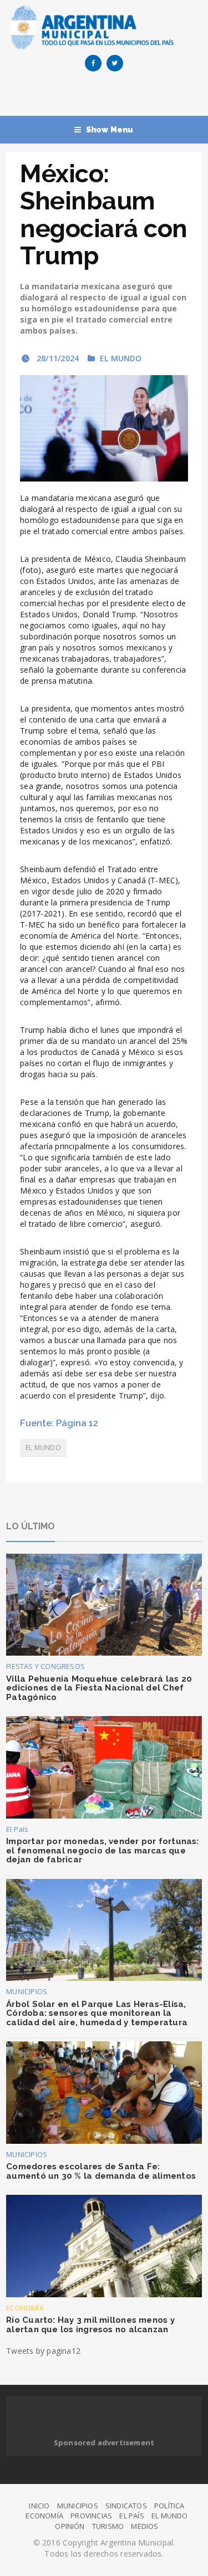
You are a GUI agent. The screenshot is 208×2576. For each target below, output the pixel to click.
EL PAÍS (131, 2516)
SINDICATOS (126, 2506)
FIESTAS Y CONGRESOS (45, 1666)
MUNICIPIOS (27, 1991)
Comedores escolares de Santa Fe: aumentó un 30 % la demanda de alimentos (101, 2171)
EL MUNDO (121, 358)
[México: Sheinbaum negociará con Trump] (104, 428)
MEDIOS (144, 2526)
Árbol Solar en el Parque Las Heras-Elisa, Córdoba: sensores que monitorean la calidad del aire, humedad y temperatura (97, 2013)
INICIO (39, 2506)
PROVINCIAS (91, 2516)
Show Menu (110, 130)
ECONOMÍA (25, 2308)
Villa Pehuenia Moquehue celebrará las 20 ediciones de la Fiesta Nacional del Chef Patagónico (99, 1688)
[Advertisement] (107, 96)
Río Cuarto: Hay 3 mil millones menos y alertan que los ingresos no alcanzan (90, 2325)
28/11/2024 (57, 358)
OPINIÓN (70, 2526)
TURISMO (108, 2526)
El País (17, 1829)
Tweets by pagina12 (43, 2351)
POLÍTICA (169, 2506)
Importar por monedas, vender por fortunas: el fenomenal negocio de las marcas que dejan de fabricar (102, 1850)
